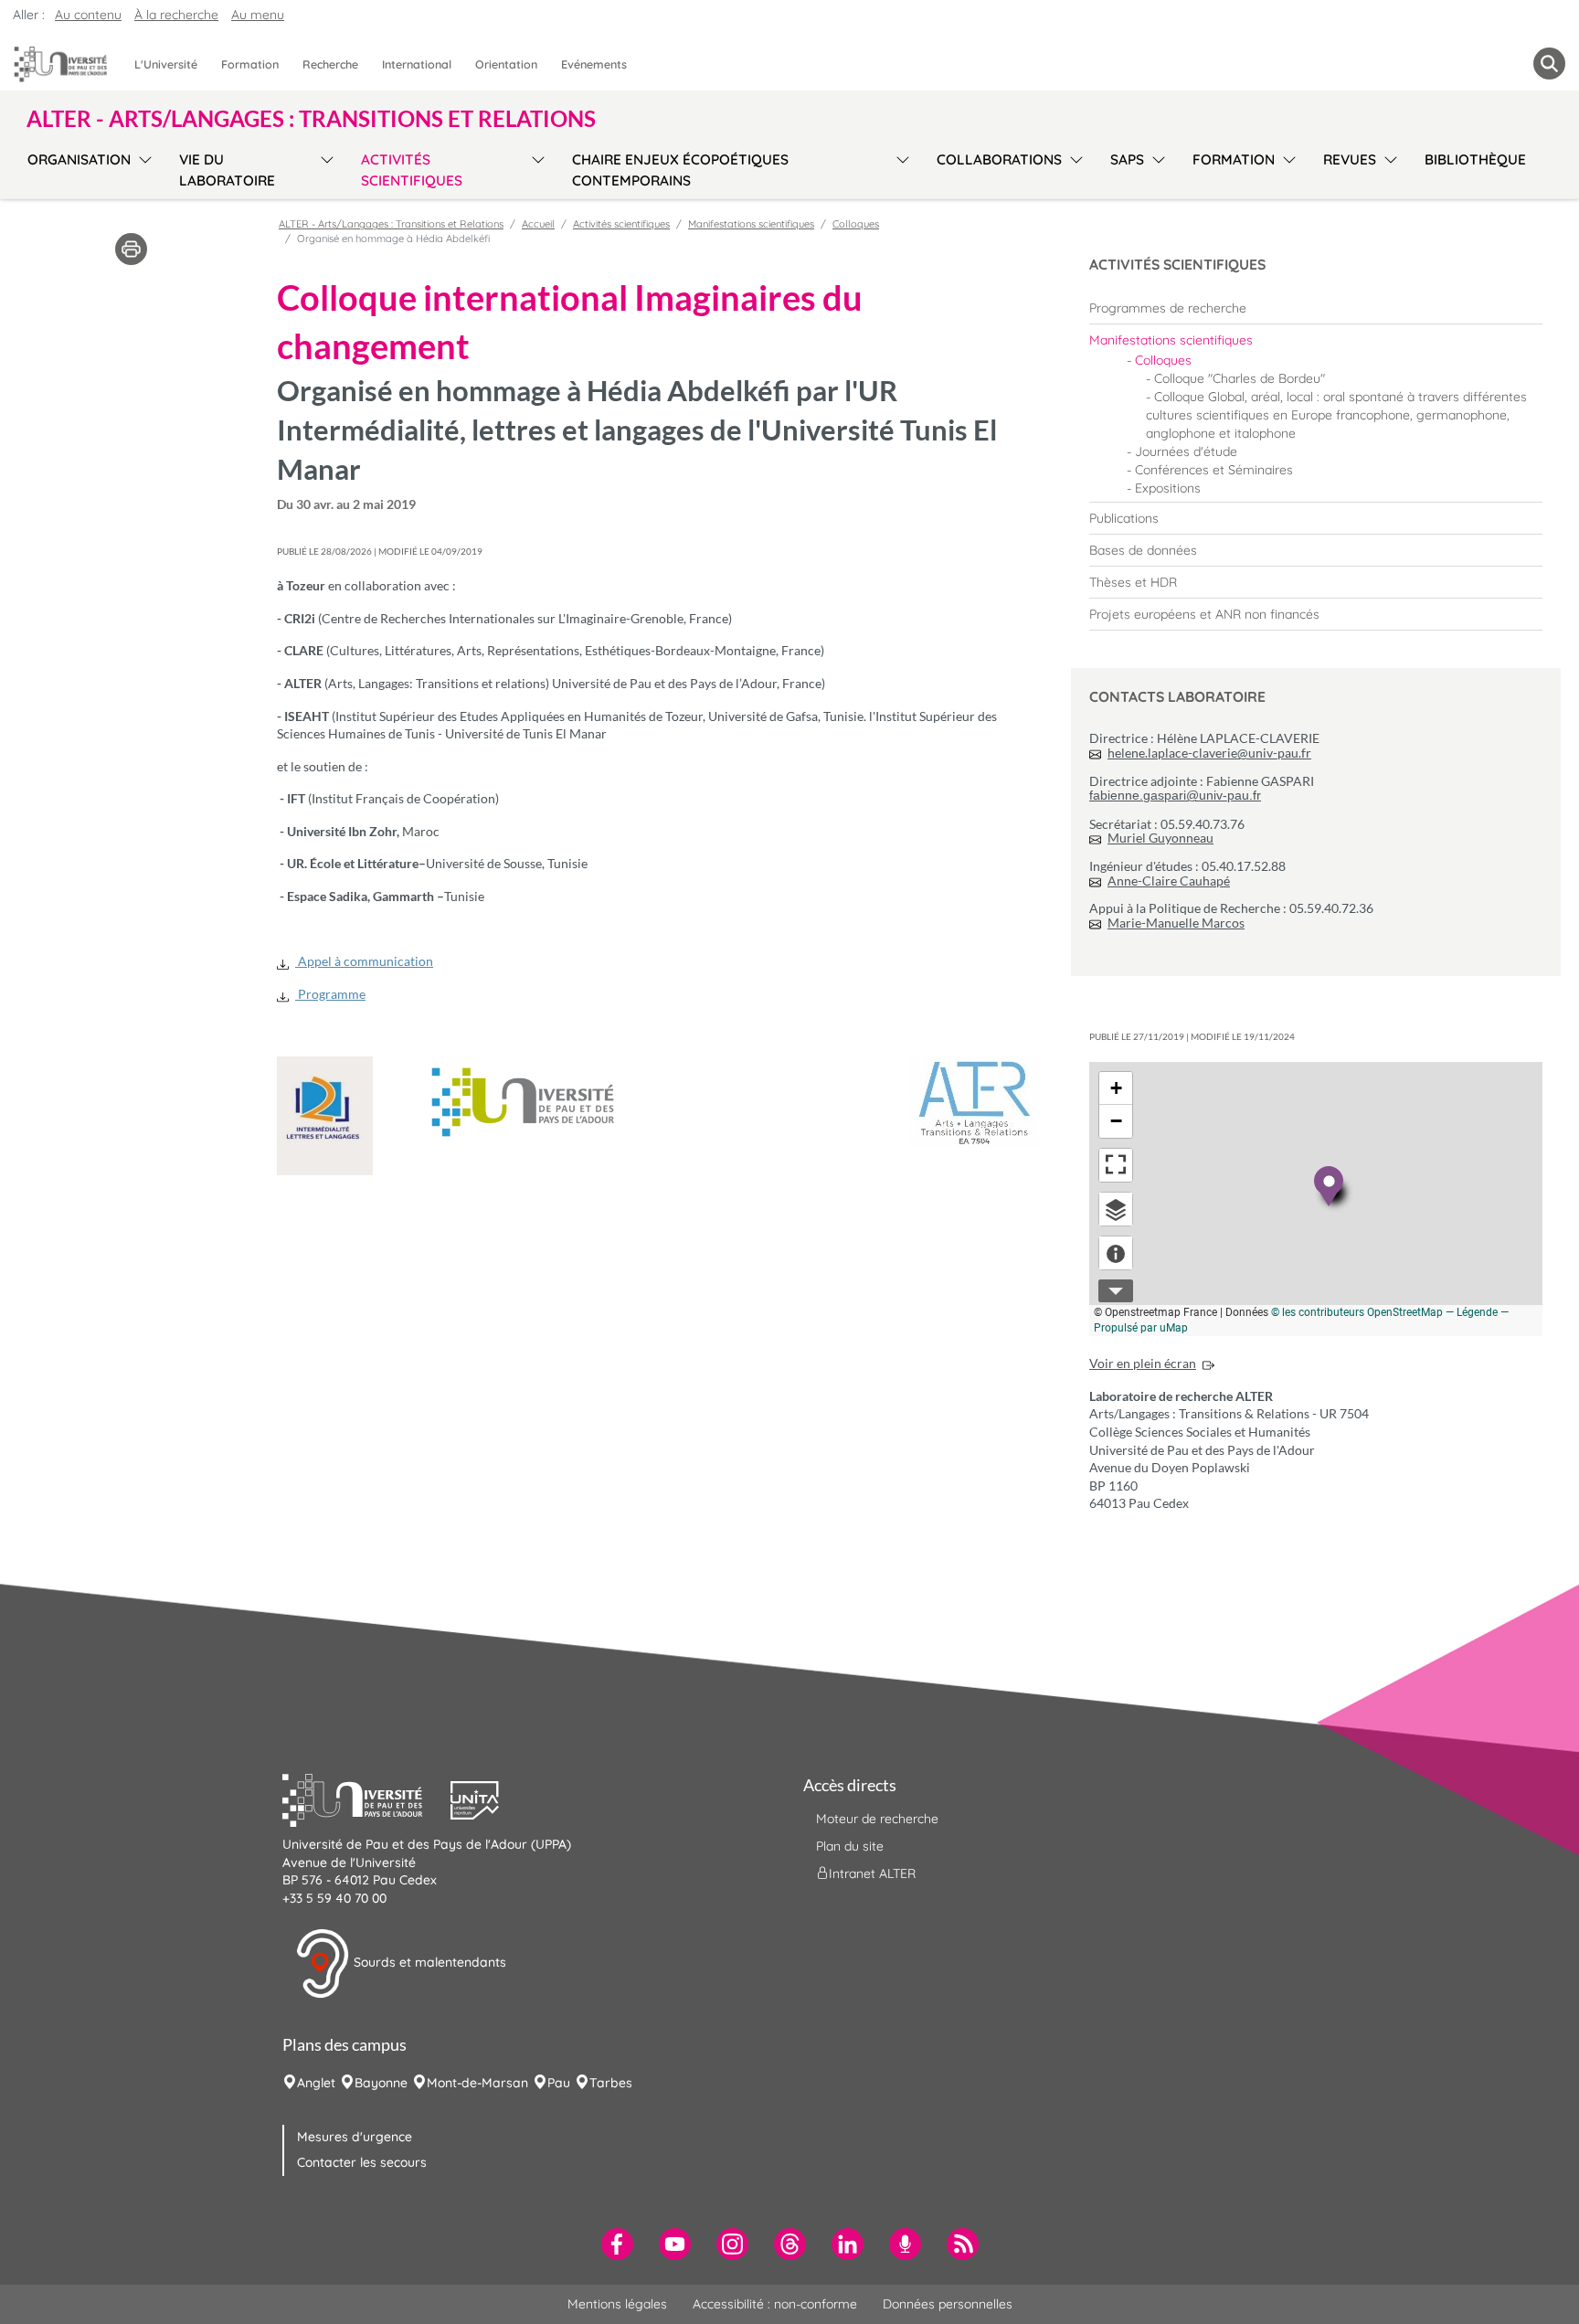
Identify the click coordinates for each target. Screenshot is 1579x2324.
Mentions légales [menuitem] (617, 2304)
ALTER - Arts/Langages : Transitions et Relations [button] (311, 119)
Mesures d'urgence (355, 2137)
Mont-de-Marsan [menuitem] (477, 2083)
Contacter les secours (362, 2162)
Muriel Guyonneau (1160, 838)
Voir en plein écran (1143, 1363)
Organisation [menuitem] (79, 159)
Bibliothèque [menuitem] (1475, 159)
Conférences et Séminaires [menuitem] (1214, 470)
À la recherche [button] (176, 15)
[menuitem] (1316, 308)
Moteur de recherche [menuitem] (877, 1819)
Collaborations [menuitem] (999, 159)
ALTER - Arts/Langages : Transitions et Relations (391, 224)
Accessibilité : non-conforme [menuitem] (775, 2304)
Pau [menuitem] (559, 2083)
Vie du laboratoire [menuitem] (227, 170)
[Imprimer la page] (131, 248)
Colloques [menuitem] (1163, 360)
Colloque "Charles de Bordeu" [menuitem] (1240, 378)
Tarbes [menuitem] (611, 2083)
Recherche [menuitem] (330, 64)
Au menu (258, 15)
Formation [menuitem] (250, 64)
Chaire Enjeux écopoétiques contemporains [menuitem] (680, 170)
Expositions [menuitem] (1168, 488)
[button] (366, 1799)
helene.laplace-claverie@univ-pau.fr (1209, 753)
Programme (330, 994)
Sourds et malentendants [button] (428, 1962)
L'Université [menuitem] (166, 64)
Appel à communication (364, 961)
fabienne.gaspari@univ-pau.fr (1175, 795)
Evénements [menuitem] (594, 64)
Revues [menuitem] (1350, 159)
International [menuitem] (417, 64)
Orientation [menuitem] (506, 64)
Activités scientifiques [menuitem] (412, 170)
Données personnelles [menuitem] (948, 2304)
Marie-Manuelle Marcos (1176, 923)
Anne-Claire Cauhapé (1169, 881)
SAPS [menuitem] (1127, 159)
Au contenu (88, 15)
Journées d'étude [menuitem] (1186, 451)
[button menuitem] (1549, 64)
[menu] (142, 168)
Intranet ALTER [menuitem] (872, 1873)
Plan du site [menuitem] (850, 1846)
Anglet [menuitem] (316, 2083)
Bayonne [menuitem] (381, 2083)
